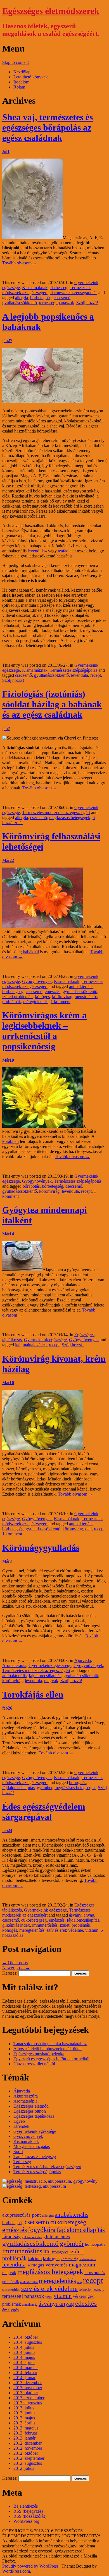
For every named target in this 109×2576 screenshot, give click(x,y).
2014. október (26, 2337)
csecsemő (62, 298)
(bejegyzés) (28, 2511)
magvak (51, 1681)
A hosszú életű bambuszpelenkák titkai (48, 2049)
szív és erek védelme (65, 1930)
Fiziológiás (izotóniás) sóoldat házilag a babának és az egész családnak (52, 704)
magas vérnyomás (49, 2265)
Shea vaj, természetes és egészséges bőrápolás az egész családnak (48, 127)
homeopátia (95, 2244)
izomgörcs (60, 2252)
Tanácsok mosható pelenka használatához (50, 2044)
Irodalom (21, 82)
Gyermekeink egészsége (45, 1340)
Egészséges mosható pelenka (39, 2054)
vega (49, 2297)
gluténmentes (57, 2237)
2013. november (28, 2388)
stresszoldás (11, 2290)
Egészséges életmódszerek (51, 11)
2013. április (24, 2423)
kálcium (35, 2259)
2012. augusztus (28, 2463)
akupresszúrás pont (22, 2215)
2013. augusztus (28, 2403)
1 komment (61, 1002)
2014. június (24, 2352)
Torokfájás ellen (33, 1694)
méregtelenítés (36, 1002)
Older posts (15, 1963)
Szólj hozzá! (87, 303)
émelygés (10, 2310)
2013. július (24, 2408)
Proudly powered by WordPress (30, 2566)
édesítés (86, 2303)
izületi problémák (17, 997)
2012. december (28, 2443)
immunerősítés (45, 1925)
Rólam (19, 87)
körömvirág (62, 997)
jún (7, 340)
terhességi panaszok (57, 303)
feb (7, 1708)
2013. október (26, 2393)
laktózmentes (88, 2259)
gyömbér (45, 1788)
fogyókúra (42, 2230)
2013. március (26, 2428)
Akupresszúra (26, 2096)
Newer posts (16, 1968)
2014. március (26, 2367)
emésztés (53, 991)
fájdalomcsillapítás (45, 1676)
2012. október (26, 2453)
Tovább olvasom (20, 263)
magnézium (82, 2265)
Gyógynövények (37, 981)
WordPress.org (26, 2521)
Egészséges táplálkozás (34, 2116)
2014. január (24, 2378)
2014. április (24, 2362)
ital (18, 1345)
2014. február (25, 2372)
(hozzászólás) (30, 2516)
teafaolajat (67, 551)
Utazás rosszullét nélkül (34, 2064)
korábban (10, 1141)
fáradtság (11, 2236)
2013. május (24, 2418)
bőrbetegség (41, 298)
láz (28, 2265)
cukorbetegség (34, 1920)
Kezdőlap (22, 72)
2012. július (24, 2468)
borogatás (78, 1783)
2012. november (28, 2448)
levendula (36, 551)
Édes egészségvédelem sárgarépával (44, 1812)
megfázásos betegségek (70, 818)
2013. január (24, 2438)
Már (8, 860)
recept (96, 675)
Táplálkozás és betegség (35, 2157)
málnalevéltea (35, 1345)
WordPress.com (16, 2571)
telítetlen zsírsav (92, 2290)
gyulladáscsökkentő (20, 303)
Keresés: (10, 1973)
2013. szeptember (29, 2398)
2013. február (25, 2433)
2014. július (24, 2347)
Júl (6, 151)
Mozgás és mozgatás (32, 2146)
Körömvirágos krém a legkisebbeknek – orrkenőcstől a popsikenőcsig (44, 1031)
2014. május (24, 2357)
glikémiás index (16, 1925)
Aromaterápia (14, 1665)
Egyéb (19, 2121)
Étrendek (21, 2126)
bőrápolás (31, 1186)
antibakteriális (81, 986)
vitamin (92, 1930)
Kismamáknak (35, 288)
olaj (88, 1529)
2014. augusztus (28, 2342)
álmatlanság (30, 2305)
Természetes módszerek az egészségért (47, 290)
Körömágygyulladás (41, 1548)
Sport (18, 2151)
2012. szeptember (29, 2458)
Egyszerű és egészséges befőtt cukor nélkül (51, 2059)
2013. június (24, 2413)
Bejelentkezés (26, 2506)
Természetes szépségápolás (74, 293)
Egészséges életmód (31, 2106)
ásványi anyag (82, 1915)
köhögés (42, 997)
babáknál (31, 952)
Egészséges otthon (30, 2111)
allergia (22, 298)
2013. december (28, 2383)
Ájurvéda (83, 1660)
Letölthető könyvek (31, 77)
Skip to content (16, 62)
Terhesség (59, 288)
